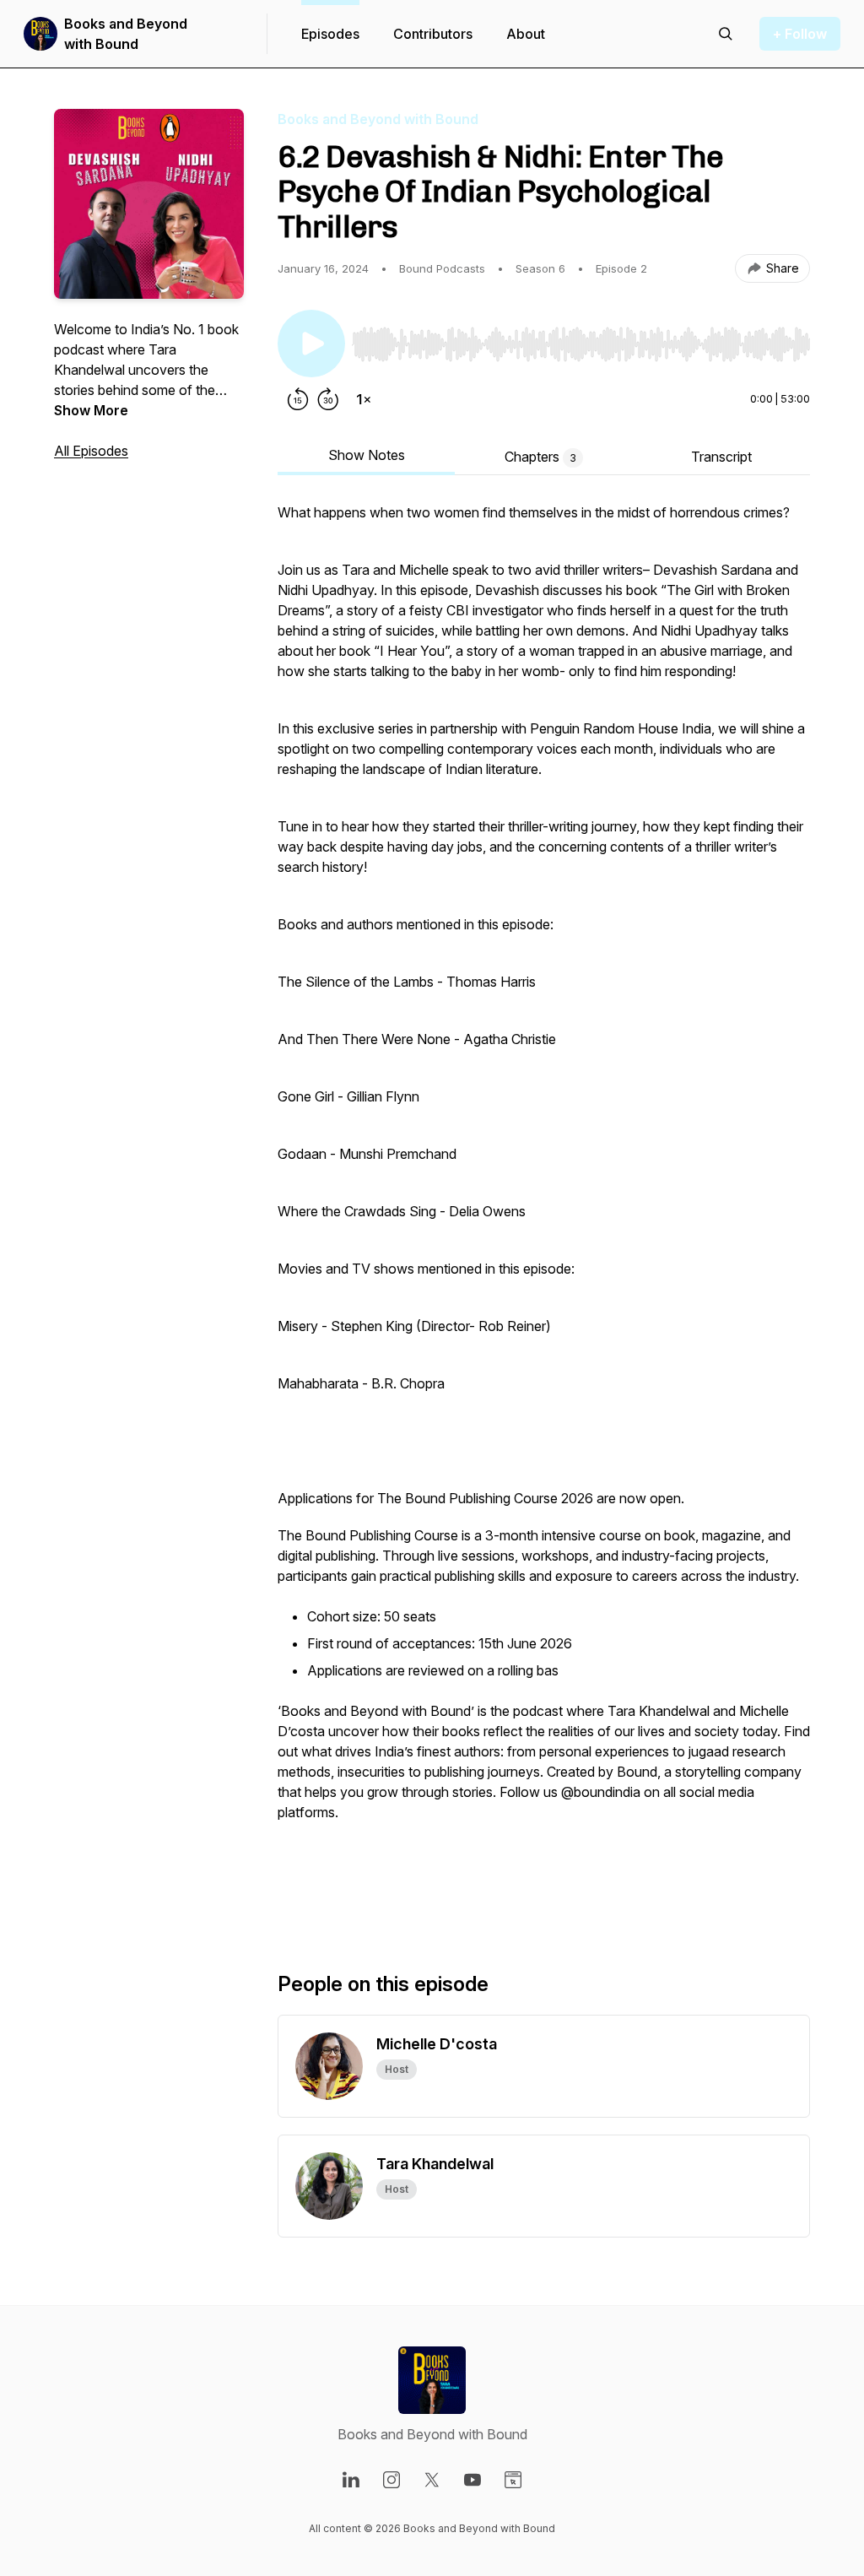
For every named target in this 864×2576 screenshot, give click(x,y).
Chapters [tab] (540, 457)
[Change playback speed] (364, 399)
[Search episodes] (726, 34)
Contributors (433, 34)
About (526, 34)
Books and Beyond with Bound (126, 34)
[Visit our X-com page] (432, 2480)
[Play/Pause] (311, 344)
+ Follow (800, 34)
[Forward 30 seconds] (328, 399)
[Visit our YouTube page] (472, 2480)
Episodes (330, 34)
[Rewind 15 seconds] (298, 399)
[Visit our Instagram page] (391, 2480)
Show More (91, 410)
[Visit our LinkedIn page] (351, 2480)
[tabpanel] (544, 1210)
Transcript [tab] (721, 457)
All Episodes (91, 451)
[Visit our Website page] (513, 2480)
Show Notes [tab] (367, 455)
